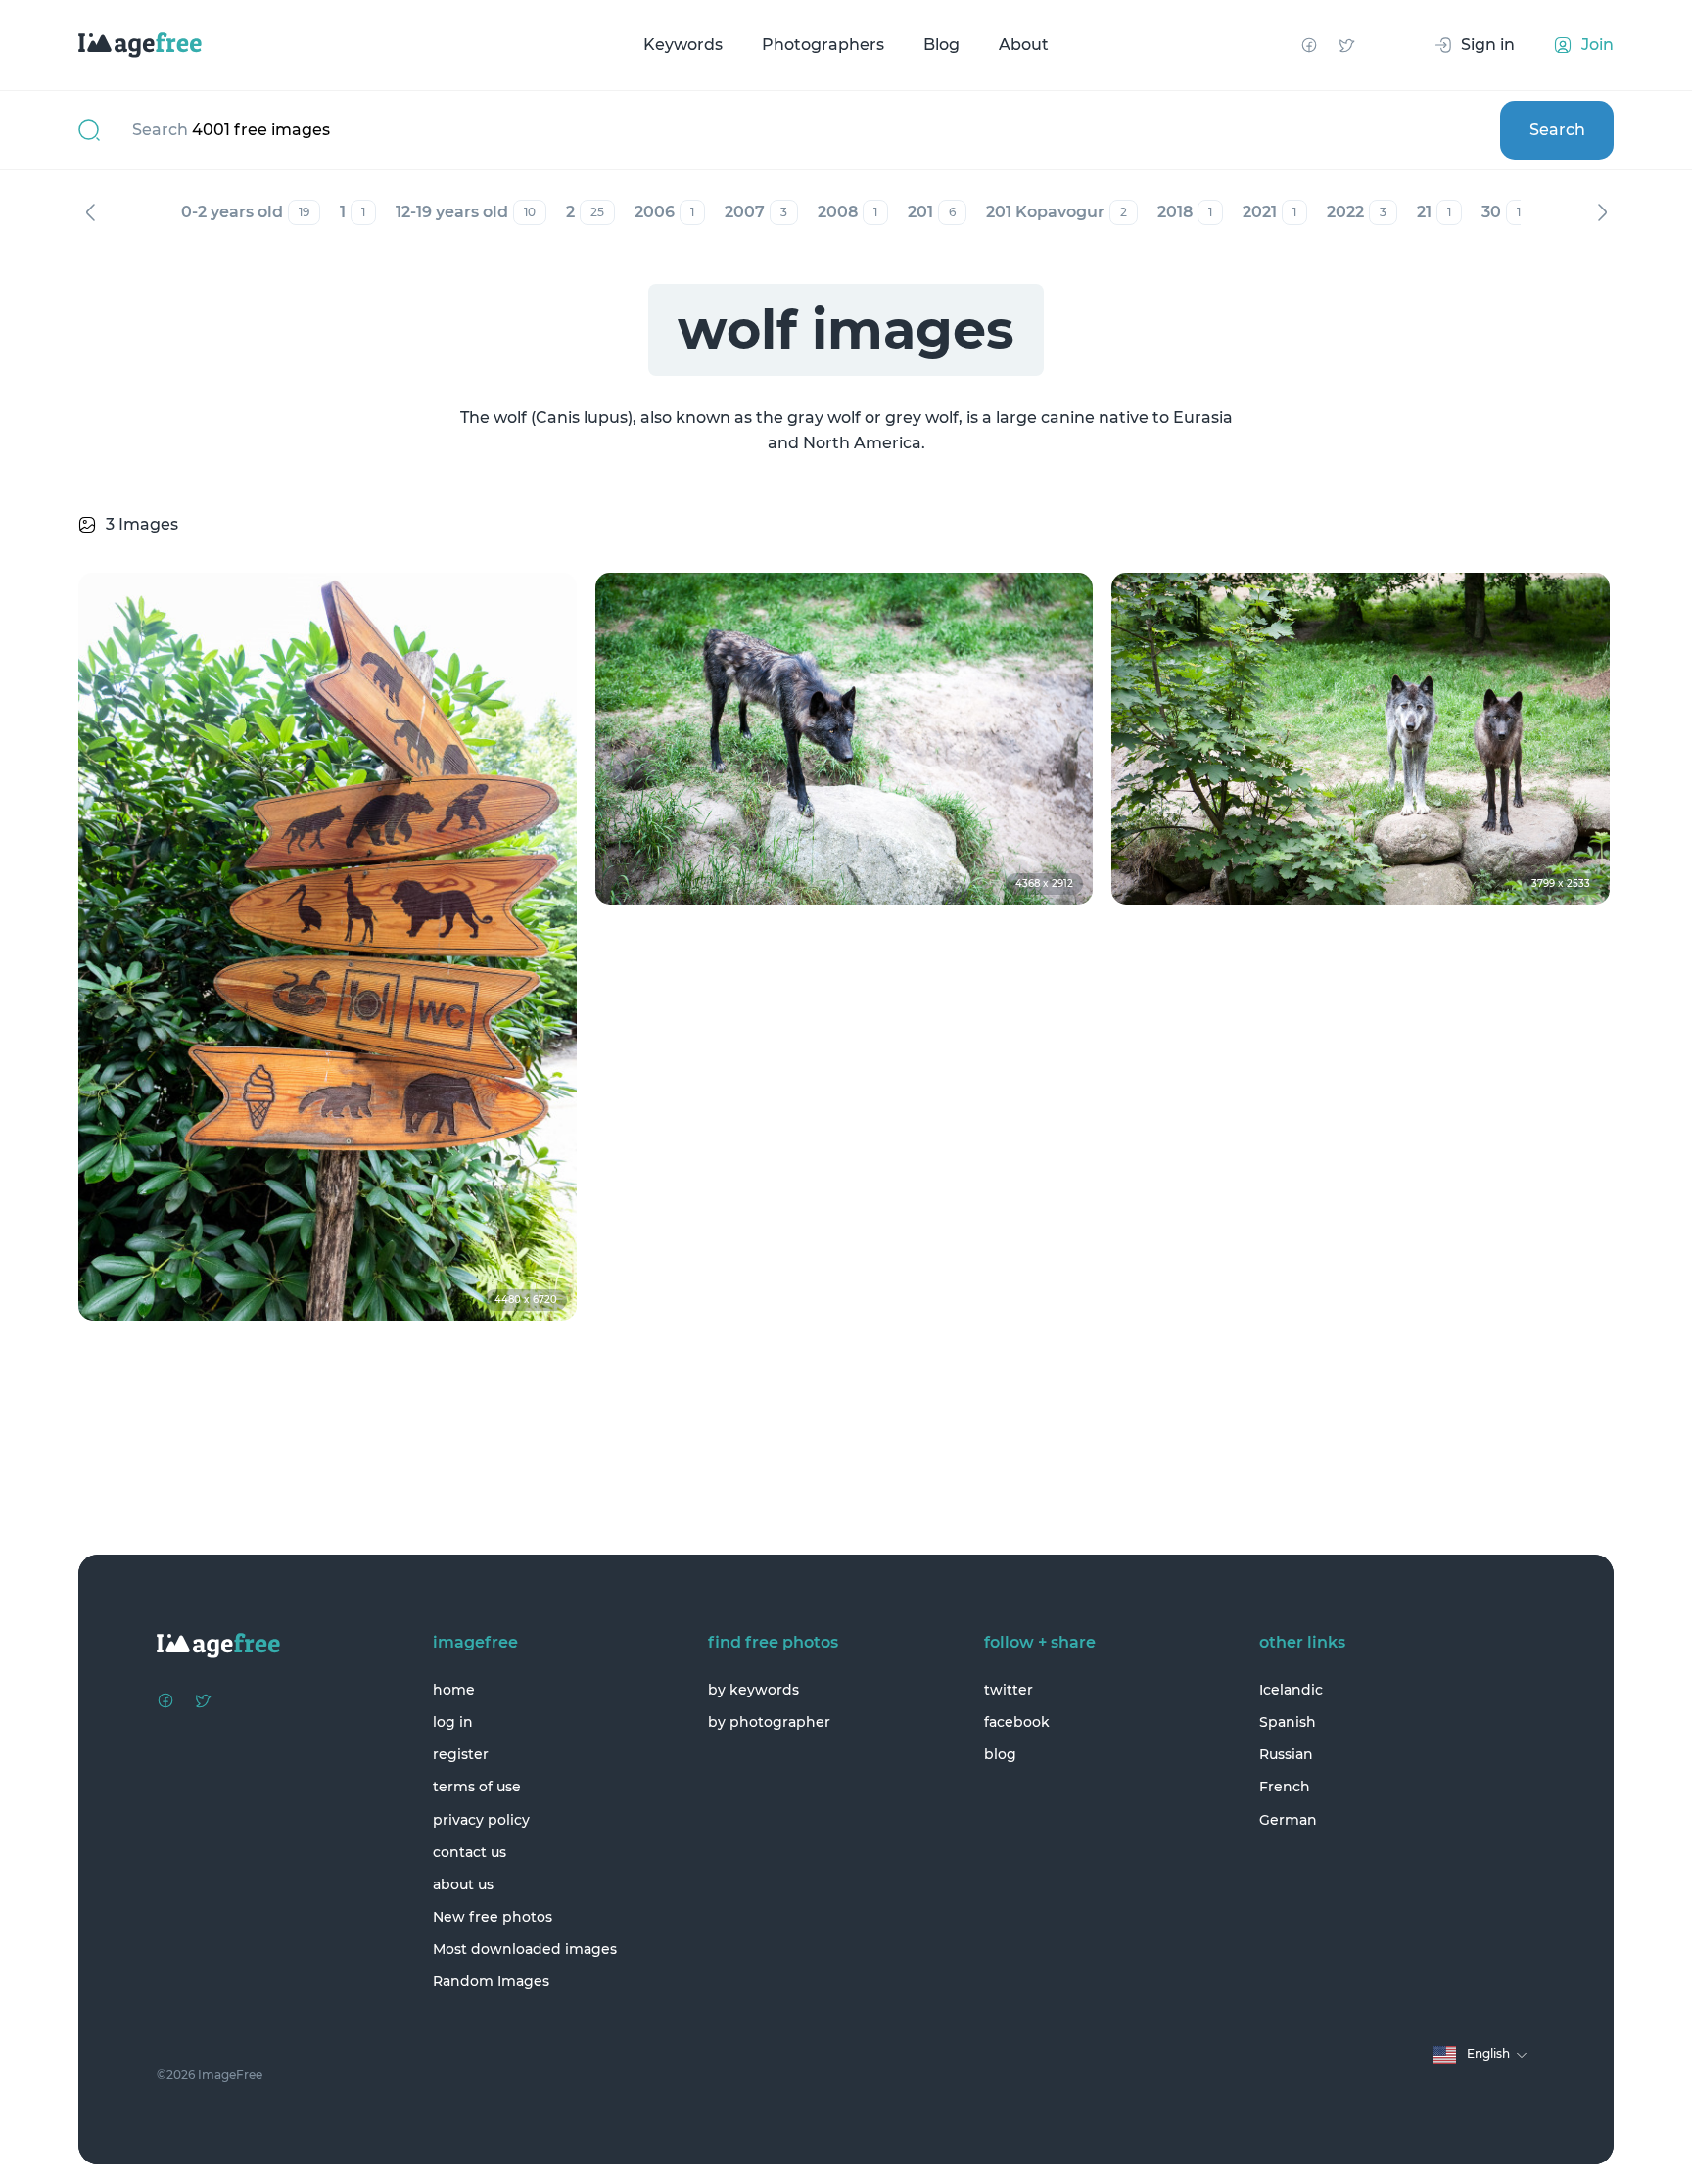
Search (1557, 130)
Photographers (823, 45)
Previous (90, 212)
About (1024, 45)
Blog (941, 45)
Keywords (683, 45)
